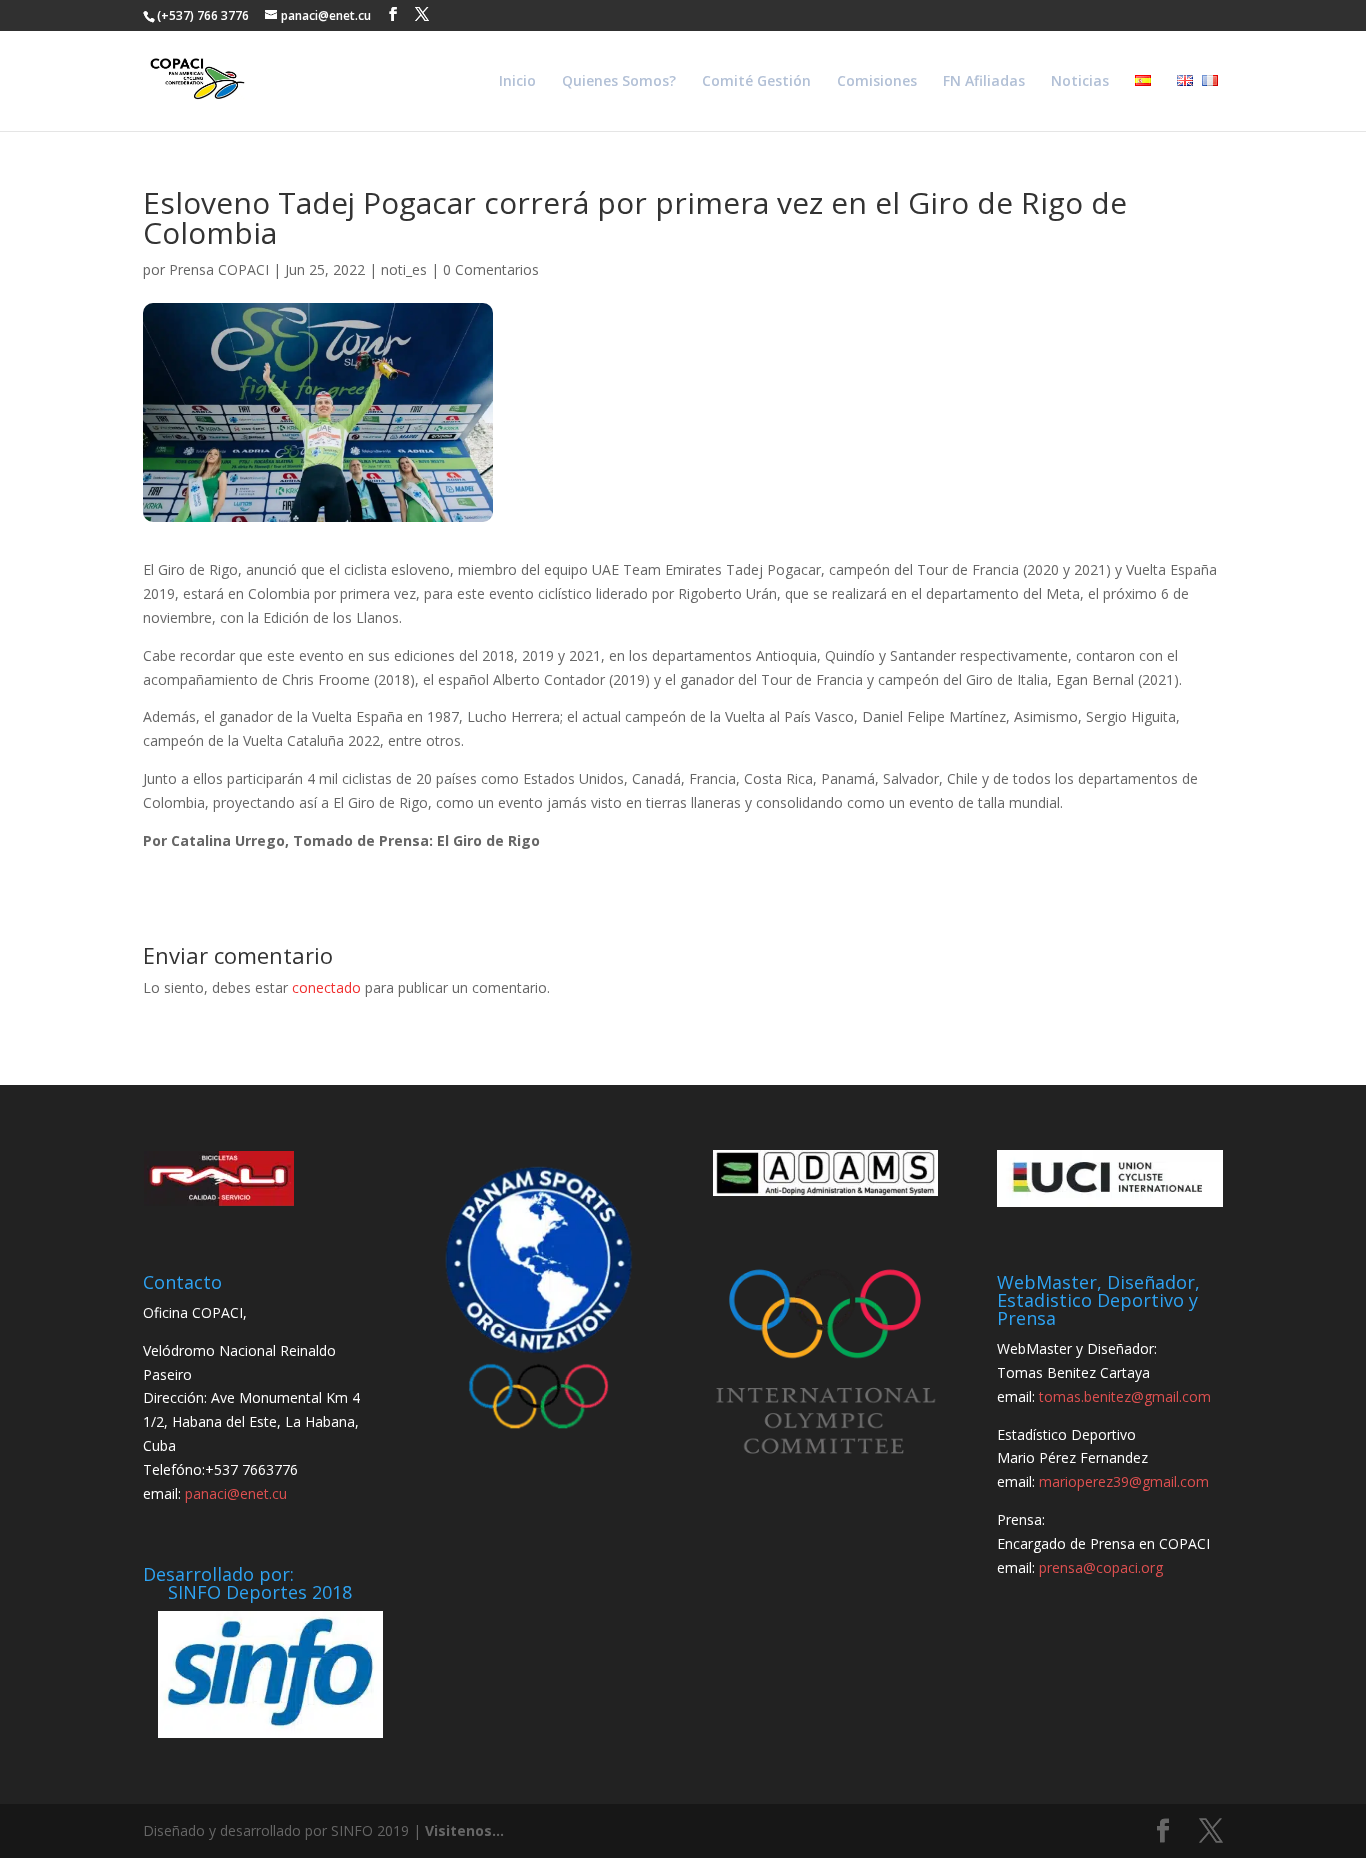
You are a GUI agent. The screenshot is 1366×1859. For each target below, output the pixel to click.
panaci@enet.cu (236, 1493)
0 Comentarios (491, 269)
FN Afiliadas (984, 82)
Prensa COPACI (219, 269)
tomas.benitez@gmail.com (1125, 1396)
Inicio (517, 82)
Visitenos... (464, 1830)
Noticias (1080, 82)
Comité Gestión (756, 82)
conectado (326, 987)
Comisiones (877, 82)
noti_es (404, 269)
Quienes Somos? (619, 82)
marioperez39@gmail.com (1124, 1481)
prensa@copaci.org (1101, 1567)
